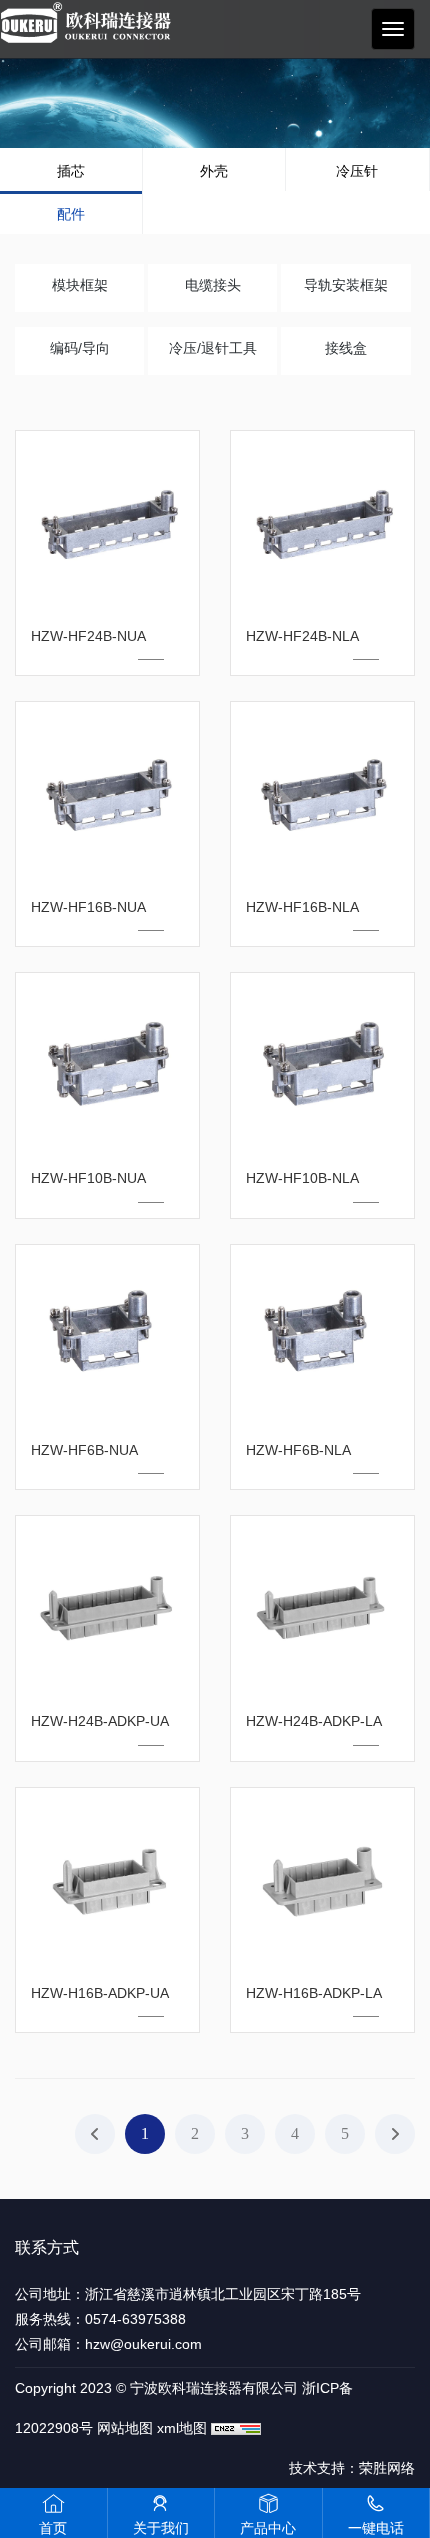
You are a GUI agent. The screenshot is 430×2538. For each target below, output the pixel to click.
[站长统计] (236, 2428)
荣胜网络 (387, 2468)
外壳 (214, 171)
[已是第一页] (95, 2134)
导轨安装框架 (346, 285)
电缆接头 (213, 285)
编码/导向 (80, 348)
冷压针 (357, 171)
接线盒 (346, 348)
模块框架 (80, 285)
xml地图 (182, 2428)
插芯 (71, 171)
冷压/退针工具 (213, 348)
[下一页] (395, 2134)
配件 (71, 214)
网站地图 (125, 2428)
